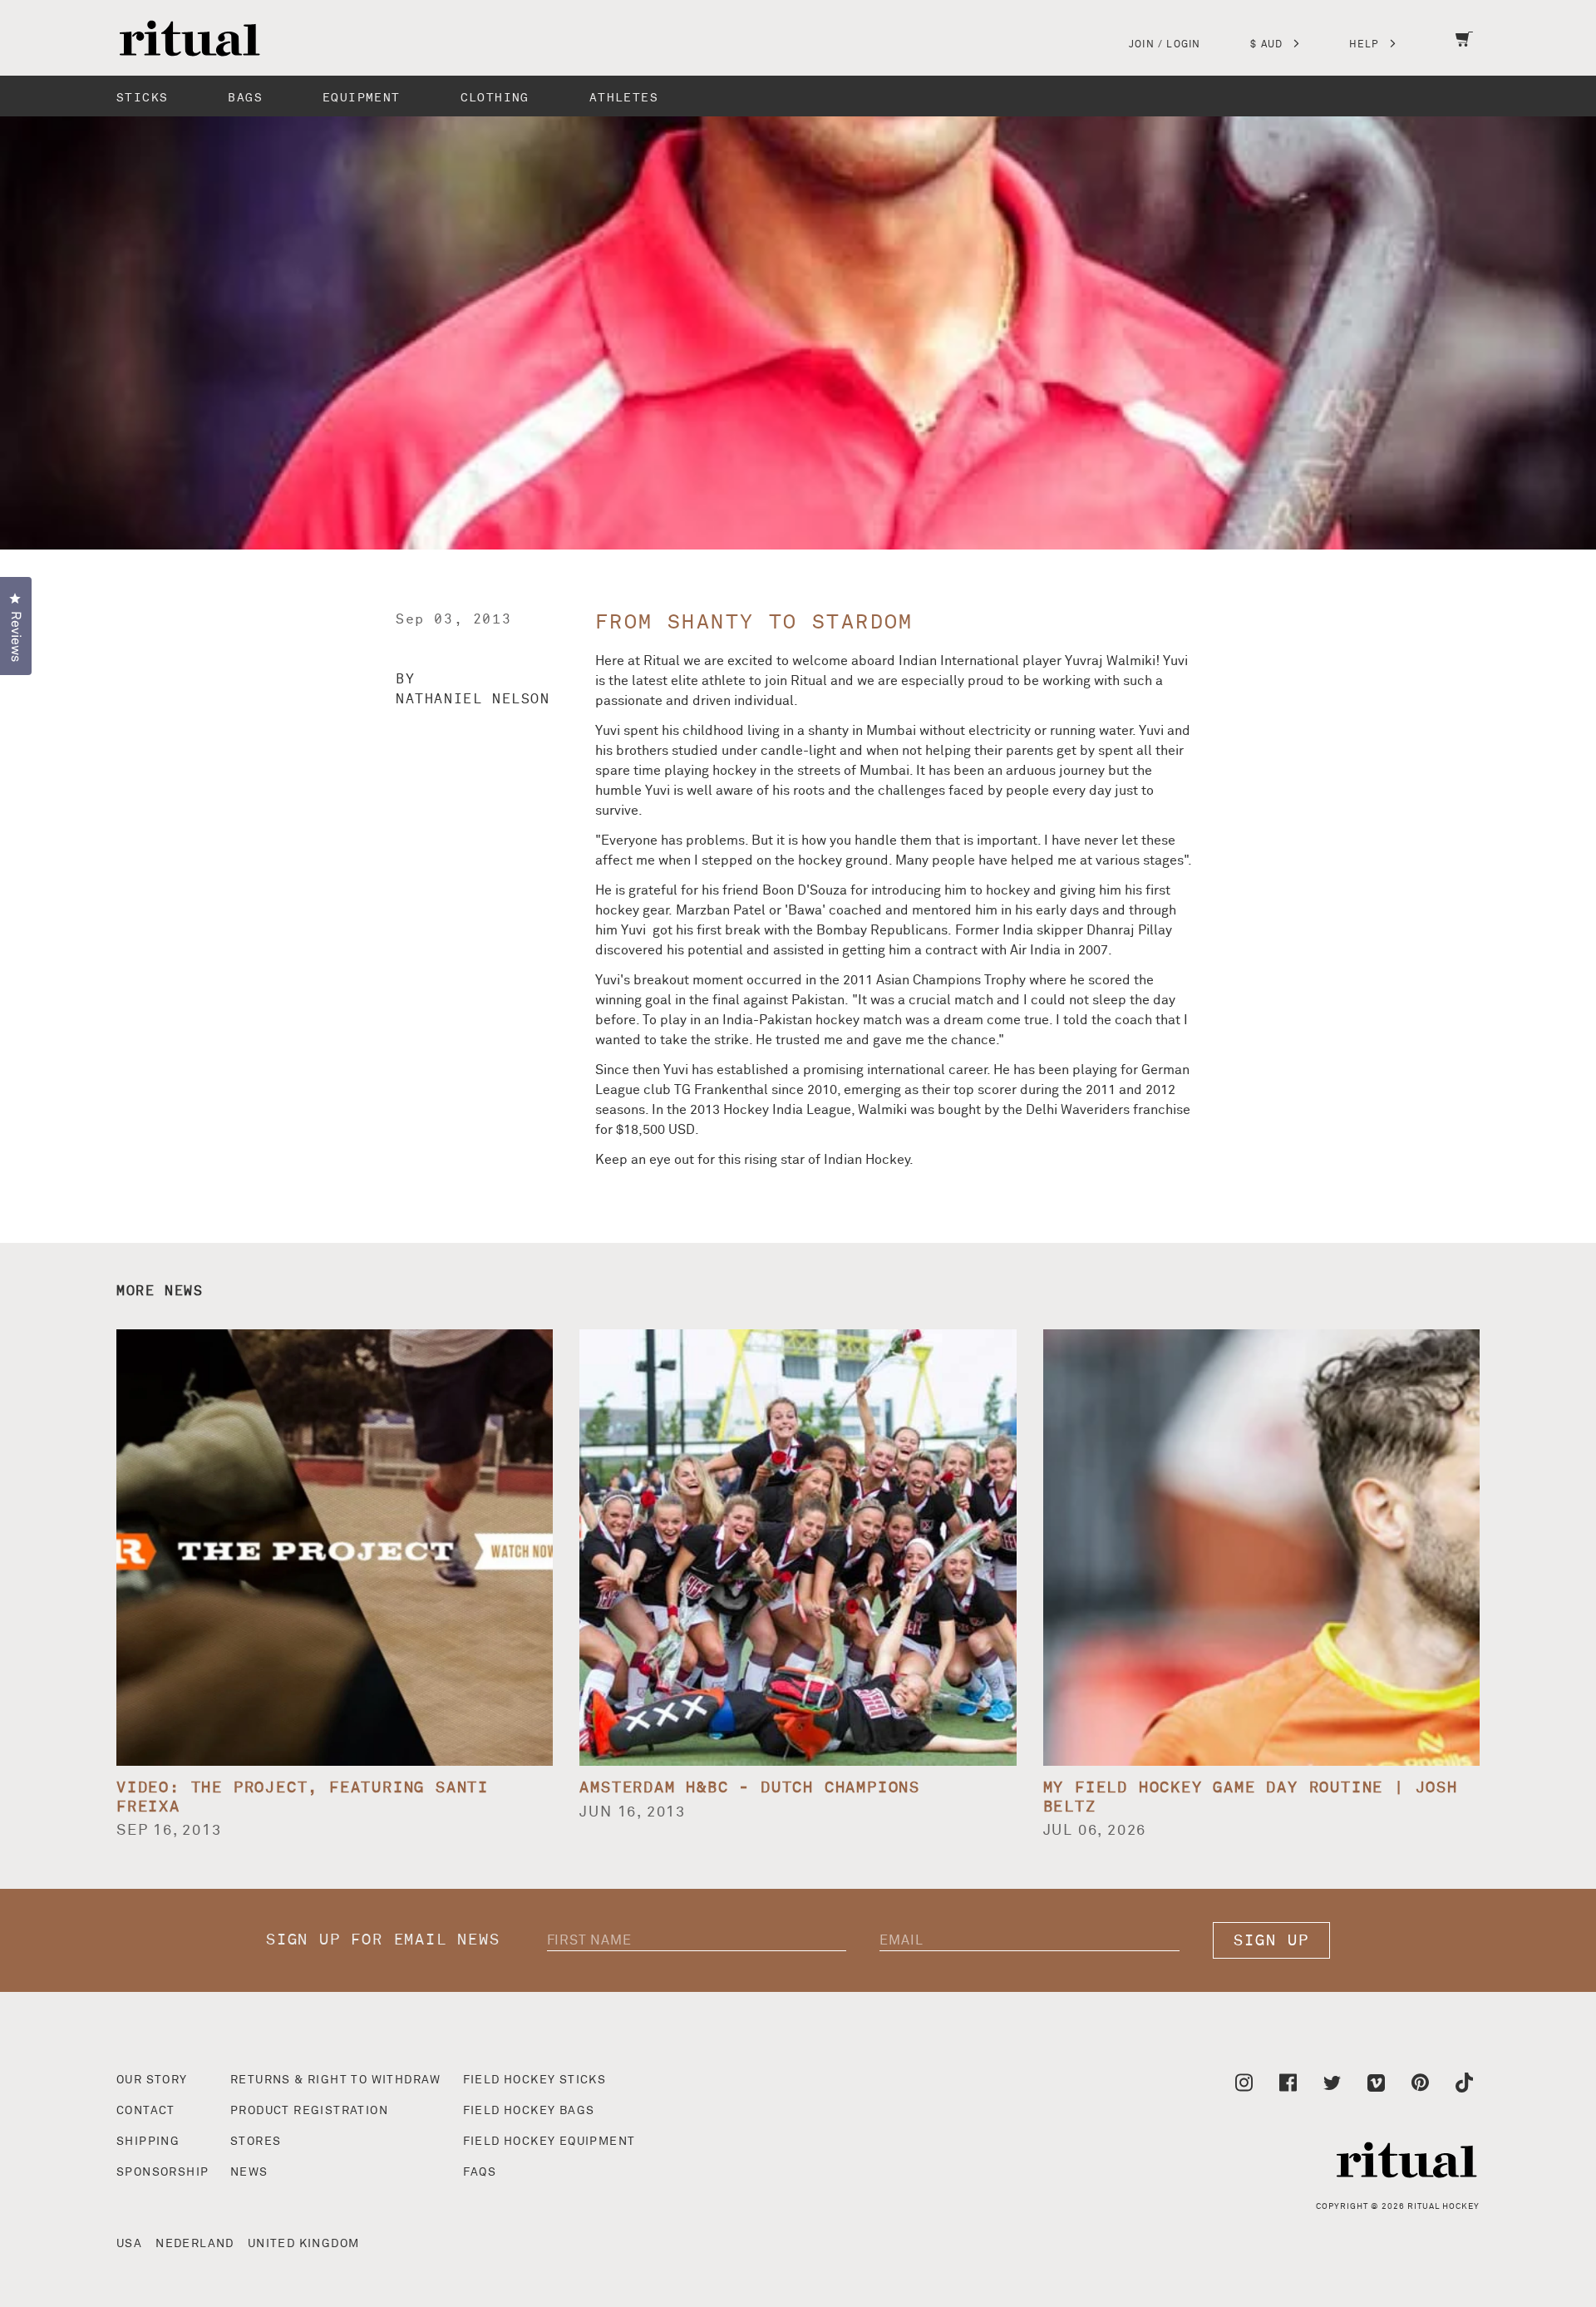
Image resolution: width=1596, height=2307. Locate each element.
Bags (245, 98)
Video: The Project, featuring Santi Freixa (303, 1797)
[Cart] (1464, 50)
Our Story (152, 2080)
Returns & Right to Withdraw (336, 2080)
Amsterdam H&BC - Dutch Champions (750, 1788)
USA (129, 2244)
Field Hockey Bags (529, 2111)
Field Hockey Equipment (549, 2142)
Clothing (495, 98)
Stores (256, 2142)
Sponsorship (163, 2172)
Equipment (362, 98)
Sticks (142, 98)
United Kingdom (304, 2244)
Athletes (624, 98)
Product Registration (309, 2111)
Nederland (195, 2244)
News (249, 2172)
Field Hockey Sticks (535, 2080)
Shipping (148, 2142)
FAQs (480, 2172)
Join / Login (1165, 45)
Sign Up (1271, 1941)
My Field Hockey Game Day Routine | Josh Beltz (1251, 1797)
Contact (146, 2111)
